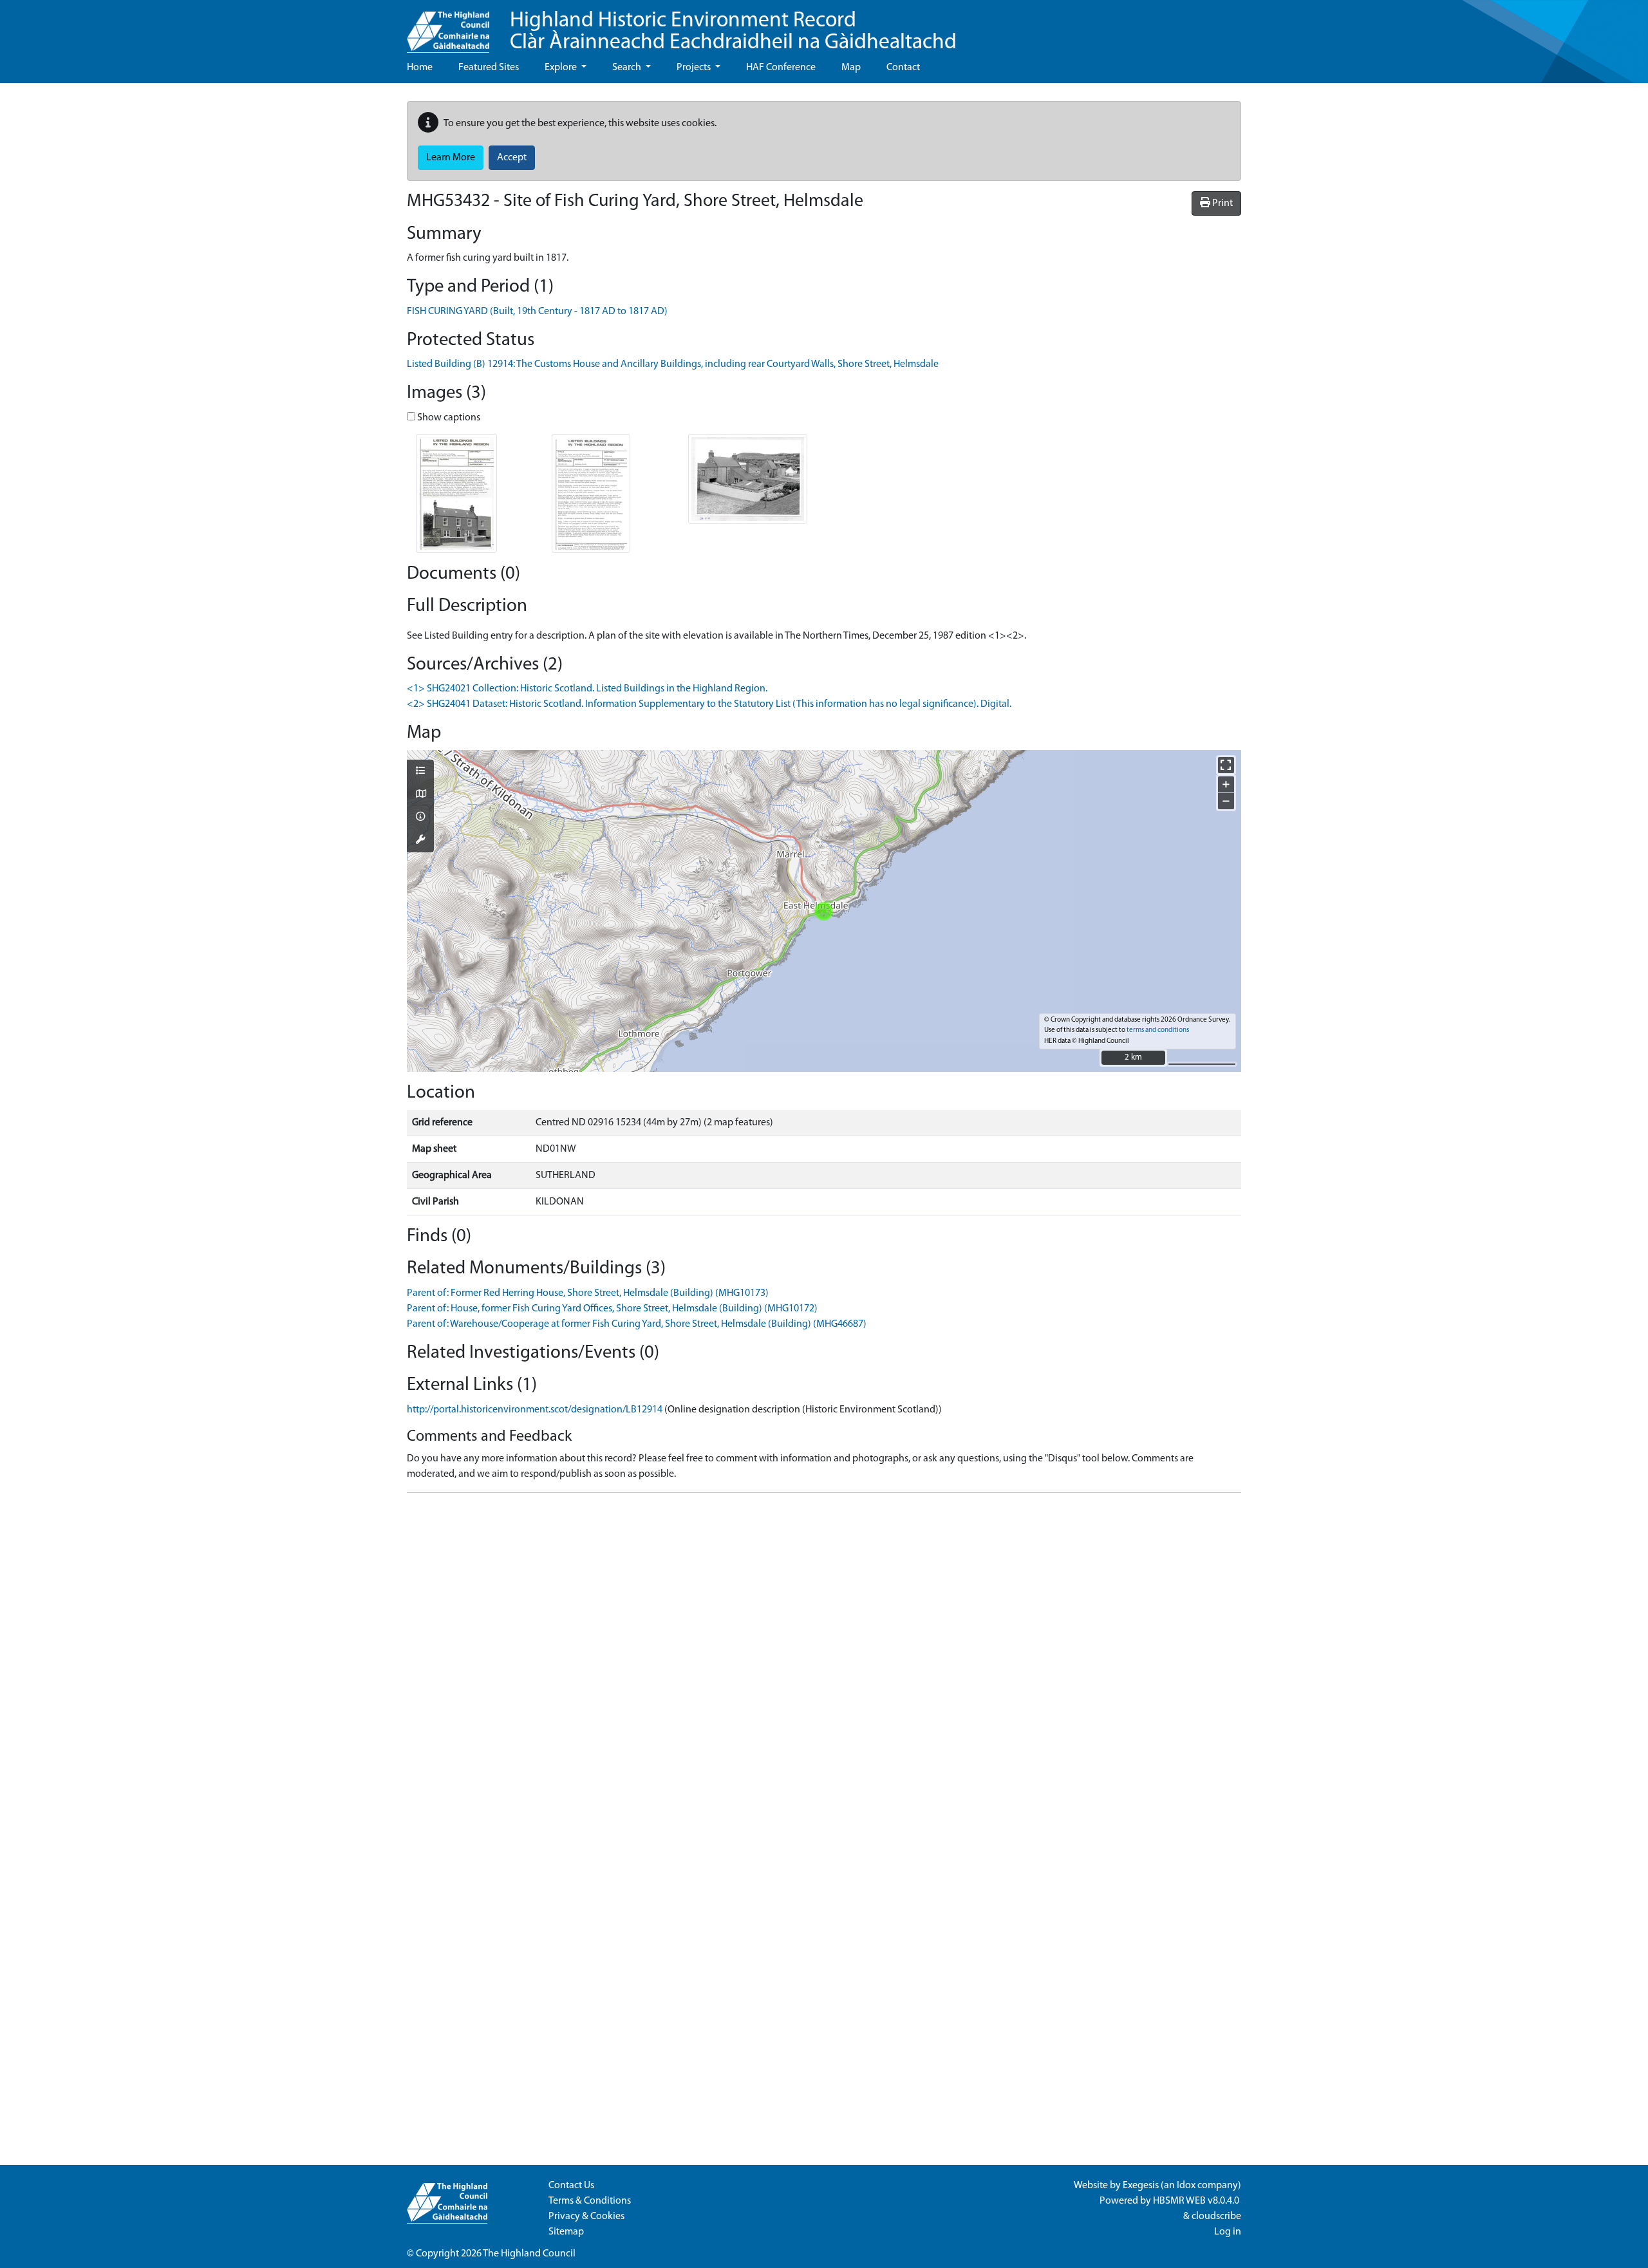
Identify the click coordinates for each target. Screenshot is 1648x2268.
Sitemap (566, 2232)
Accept (512, 158)
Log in (1228, 2232)
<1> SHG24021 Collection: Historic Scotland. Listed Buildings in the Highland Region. (587, 689)
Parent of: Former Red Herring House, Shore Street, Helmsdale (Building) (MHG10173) (588, 1293)
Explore (562, 68)
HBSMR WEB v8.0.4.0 (1197, 2201)
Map (851, 68)
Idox (1186, 2186)
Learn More (451, 158)
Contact (903, 68)
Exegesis (1141, 2186)
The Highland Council (529, 2254)
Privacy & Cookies (586, 2216)
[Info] (420, 818)
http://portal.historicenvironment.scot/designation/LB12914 (535, 1410)
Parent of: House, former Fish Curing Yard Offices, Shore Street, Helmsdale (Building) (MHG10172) (612, 1309)
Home (420, 68)
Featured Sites (489, 68)
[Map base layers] (420, 795)
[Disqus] (824, 1664)
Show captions (448, 418)
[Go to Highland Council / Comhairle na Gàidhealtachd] (448, 26)
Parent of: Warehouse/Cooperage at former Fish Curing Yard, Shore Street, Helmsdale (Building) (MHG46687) (637, 1324)
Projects (695, 68)
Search (628, 68)
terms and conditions (1158, 1030)
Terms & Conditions (590, 2201)
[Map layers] (420, 772)
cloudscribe (1216, 2216)
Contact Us (571, 2186)
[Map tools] (420, 841)
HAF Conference (781, 68)
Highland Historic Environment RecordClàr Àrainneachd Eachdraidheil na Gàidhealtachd (733, 32)
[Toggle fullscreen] (1226, 765)
